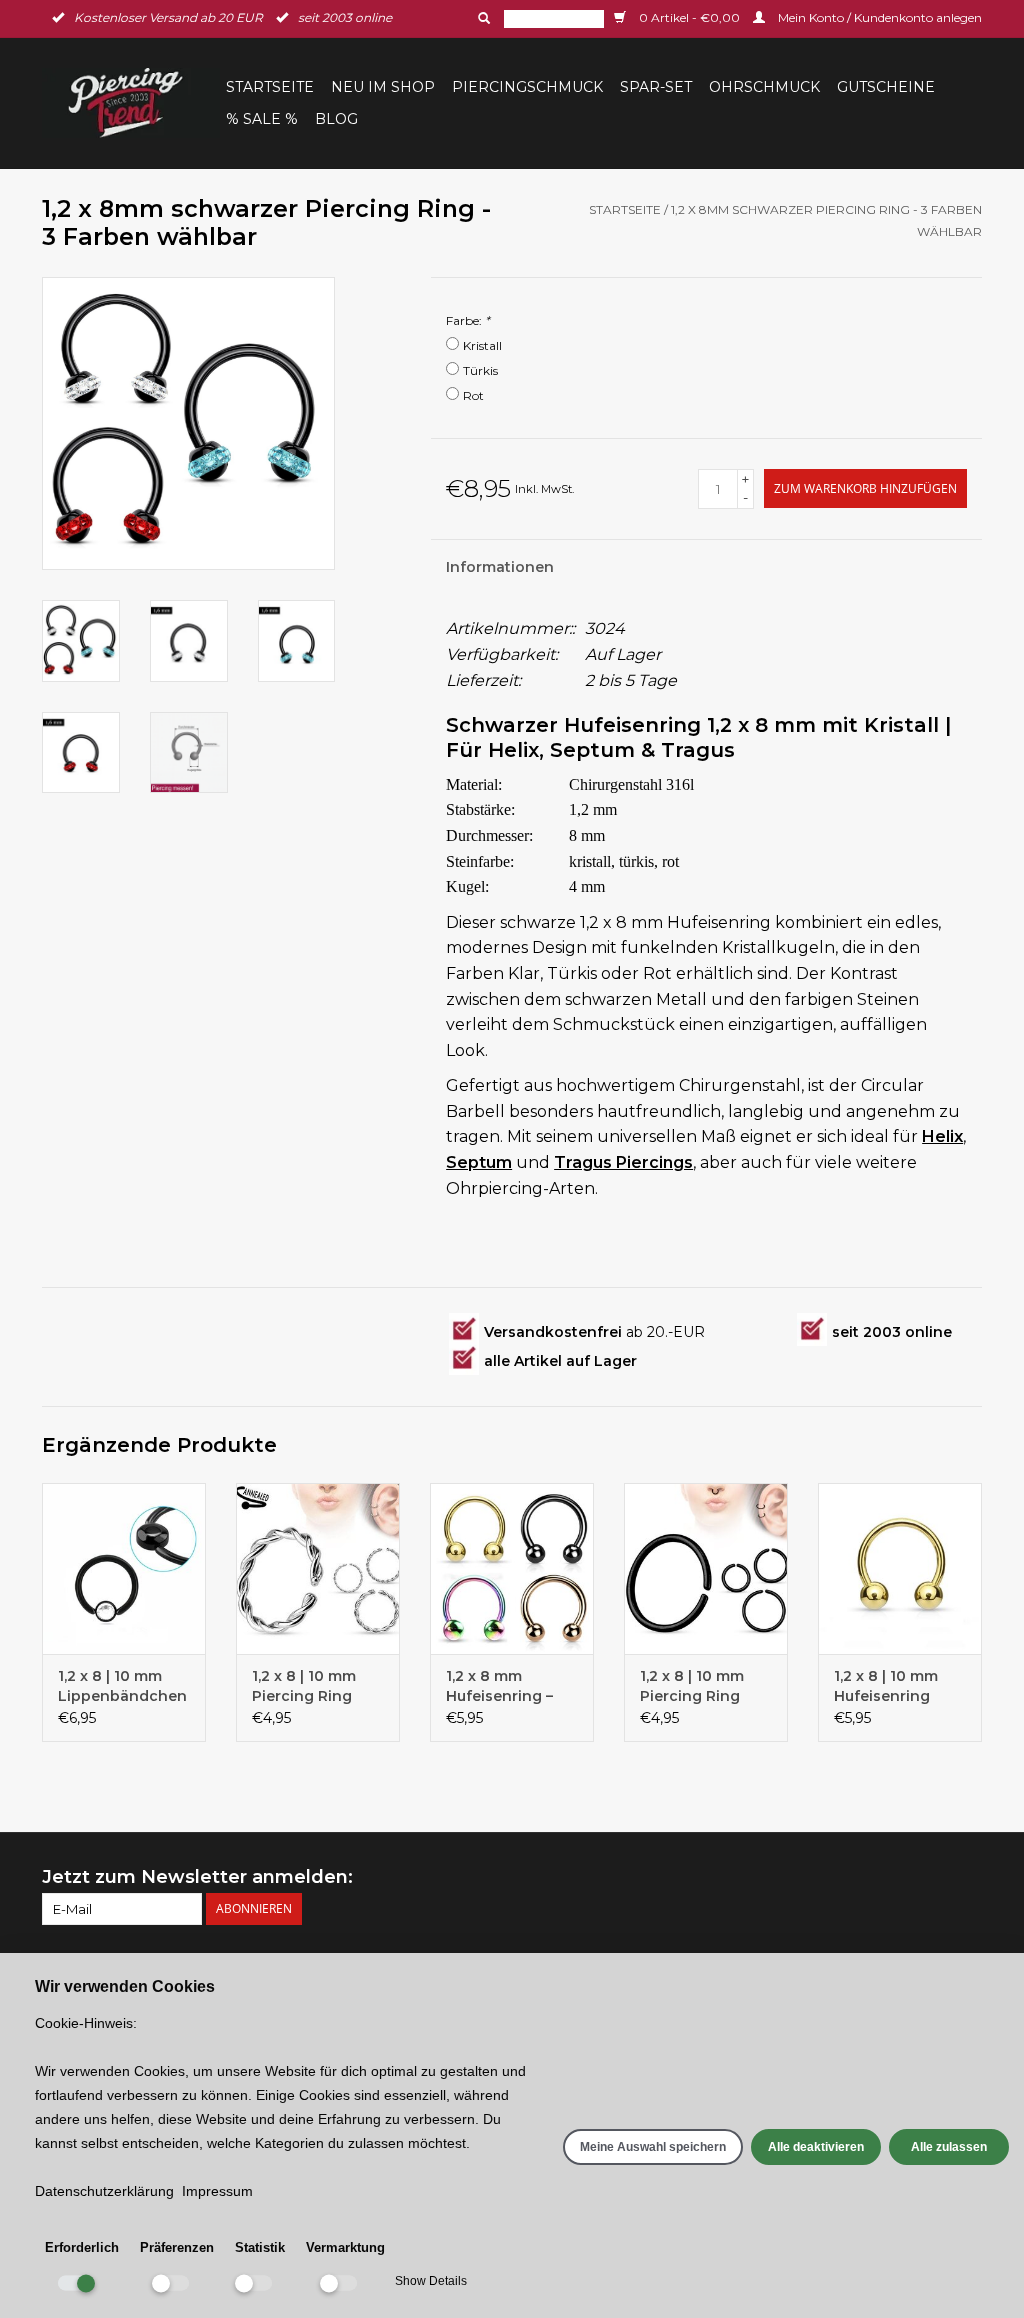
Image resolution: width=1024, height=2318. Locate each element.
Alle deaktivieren (816, 2147)
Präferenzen (177, 2247)
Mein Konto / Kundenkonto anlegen (878, 17)
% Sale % (262, 119)
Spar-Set (656, 87)
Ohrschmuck (764, 87)
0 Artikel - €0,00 (689, 17)
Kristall (482, 345)
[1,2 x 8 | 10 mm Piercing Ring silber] (318, 1569)
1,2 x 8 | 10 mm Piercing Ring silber (304, 1686)
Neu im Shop (383, 87)
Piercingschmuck (527, 87)
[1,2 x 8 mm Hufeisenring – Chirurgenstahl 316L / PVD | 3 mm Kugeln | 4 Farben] (512, 1569)
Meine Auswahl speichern (653, 2147)
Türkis (480, 370)
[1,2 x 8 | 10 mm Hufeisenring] (900, 1569)
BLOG (336, 119)
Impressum (217, 2191)
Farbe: (468, 320)
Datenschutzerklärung (104, 2191)
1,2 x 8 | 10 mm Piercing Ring (692, 1686)
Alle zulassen (949, 2147)
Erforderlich (82, 2247)
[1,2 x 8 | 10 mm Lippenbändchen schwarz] (124, 1569)
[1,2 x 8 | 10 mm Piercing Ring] (706, 1569)
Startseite (270, 87)
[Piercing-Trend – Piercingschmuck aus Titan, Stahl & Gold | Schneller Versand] (131, 103)
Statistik (260, 2247)
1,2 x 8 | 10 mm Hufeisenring (886, 1686)
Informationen (500, 567)
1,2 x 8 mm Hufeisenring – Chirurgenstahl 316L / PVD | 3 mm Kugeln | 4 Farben (511, 1686)
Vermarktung (345, 2247)
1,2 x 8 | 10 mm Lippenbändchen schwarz (122, 1686)
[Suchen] (482, 18)
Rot (473, 395)
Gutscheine (886, 87)
